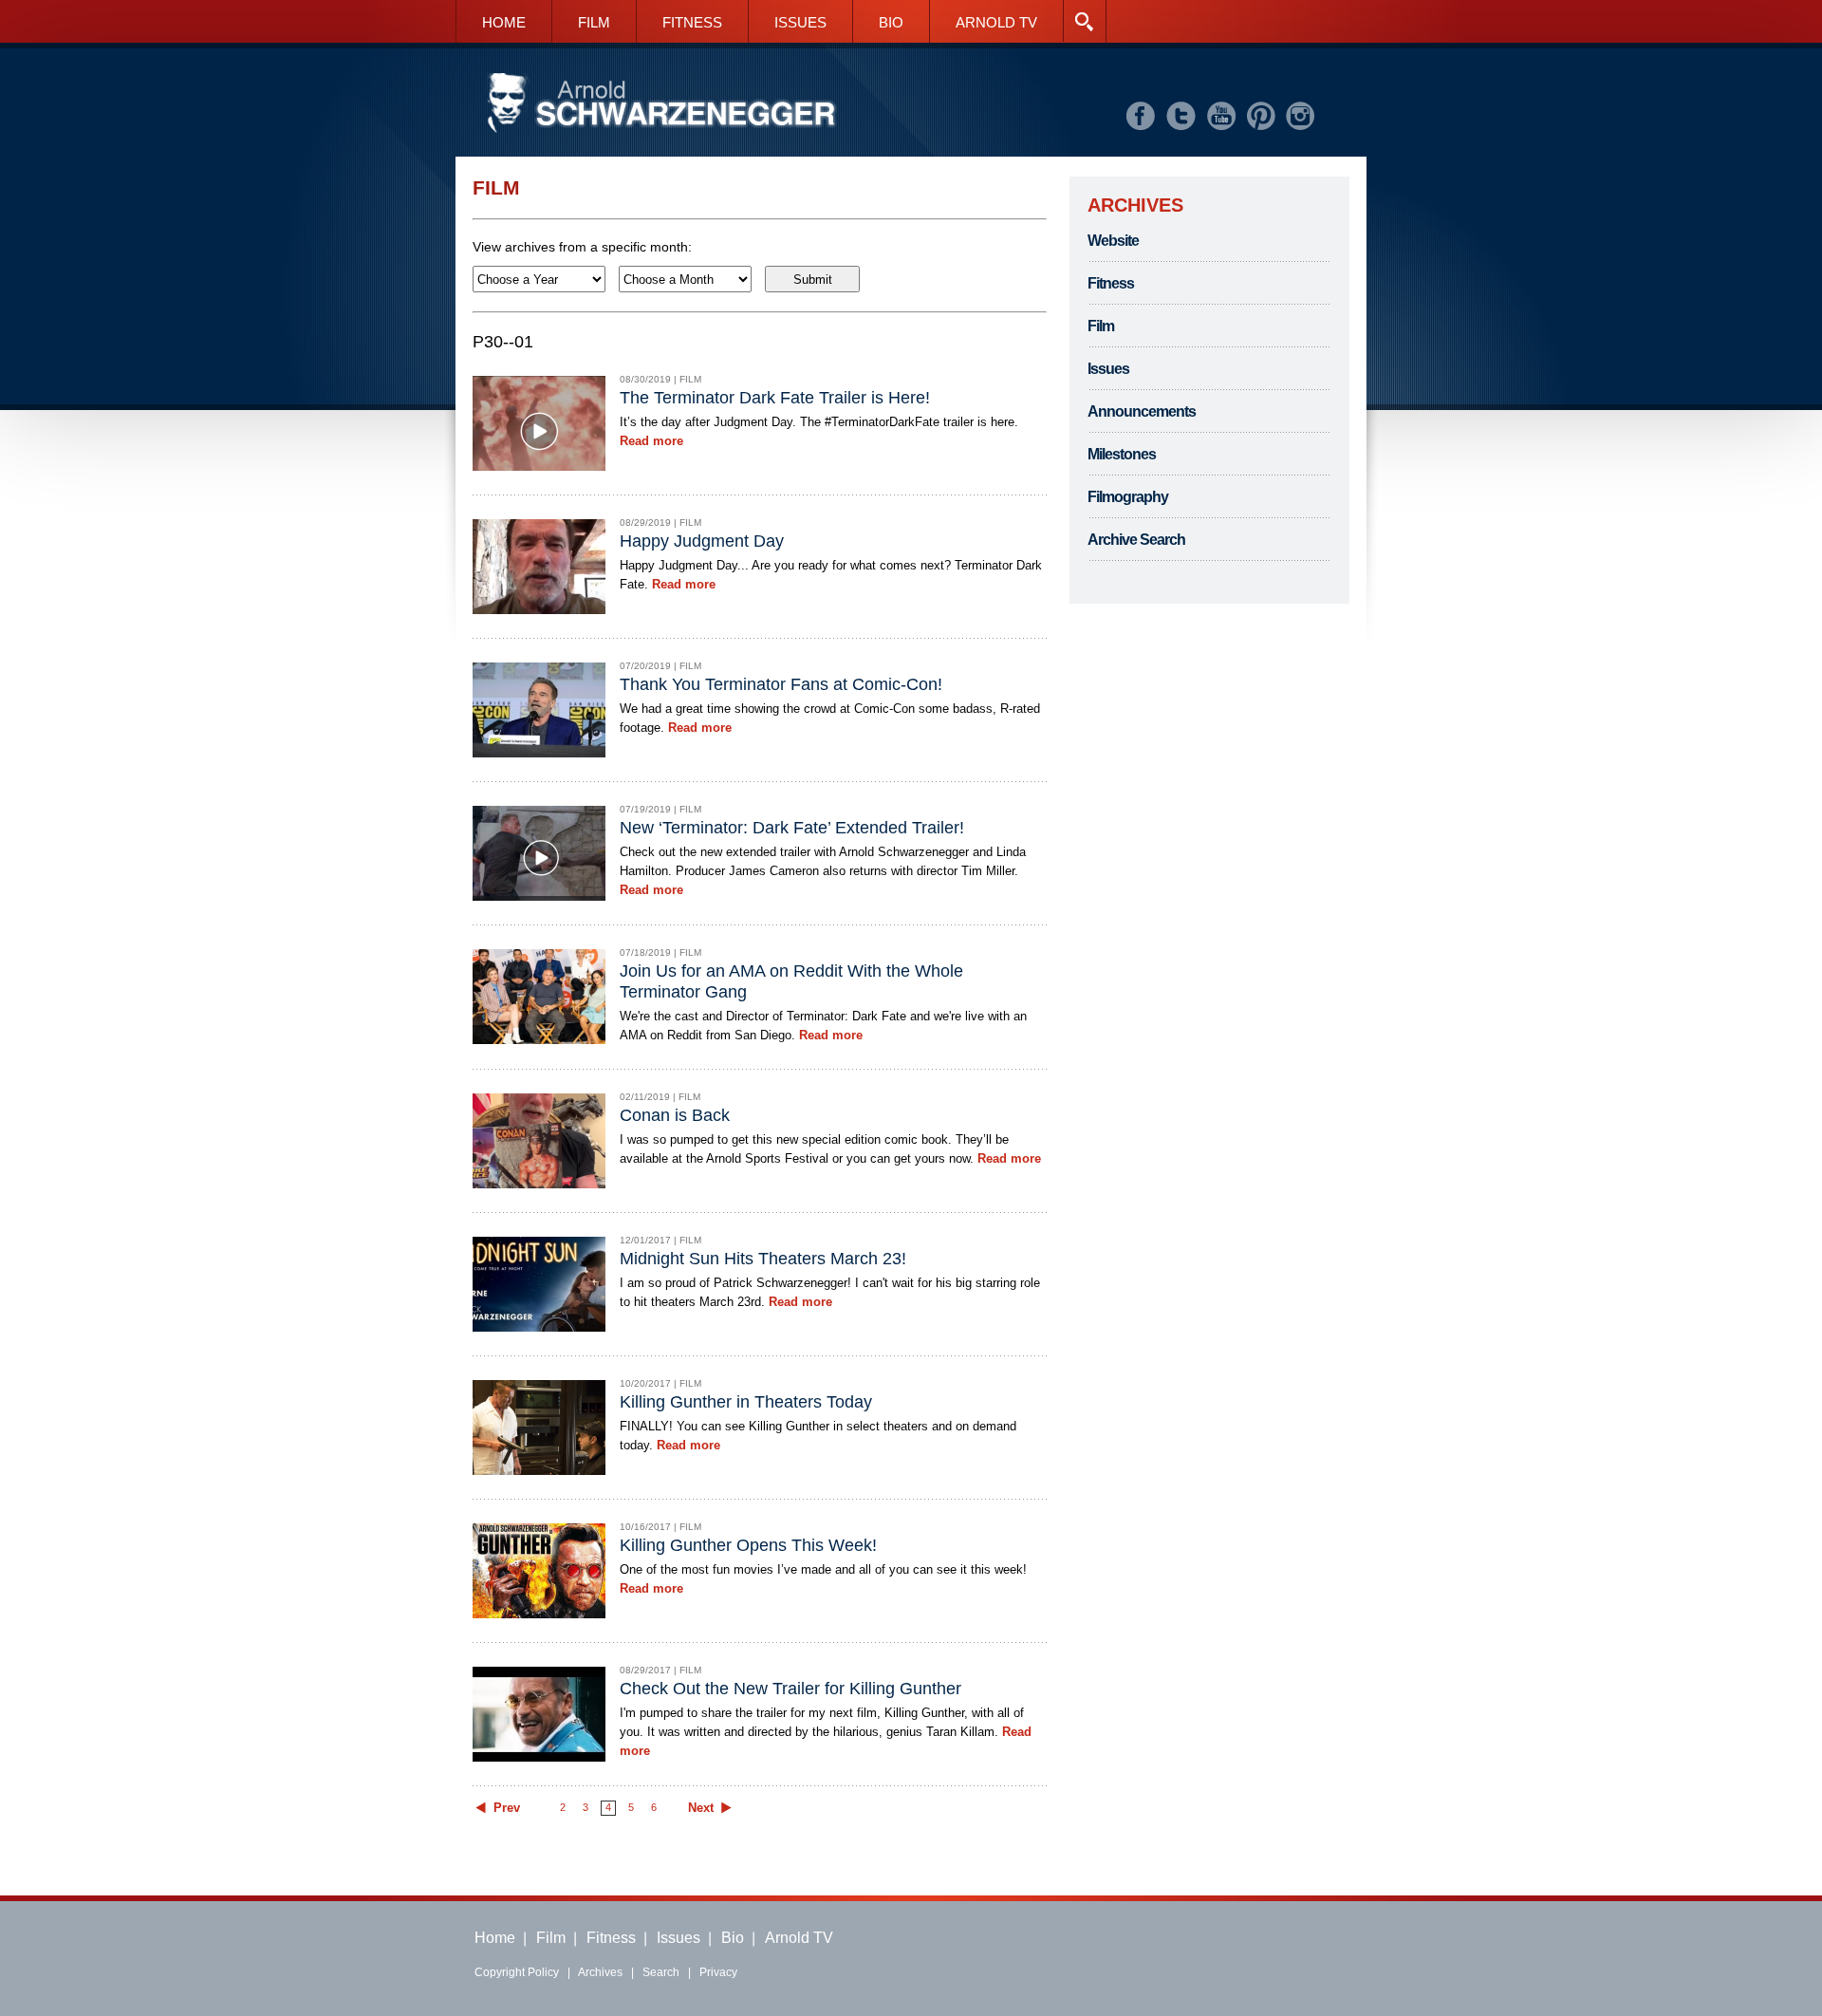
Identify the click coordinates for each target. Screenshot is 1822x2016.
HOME (504, 22)
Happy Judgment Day (702, 541)
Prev (507, 1808)
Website (1113, 241)
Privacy (718, 1972)
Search (661, 1972)
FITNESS (692, 22)
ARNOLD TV (996, 22)
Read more (651, 441)
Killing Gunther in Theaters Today (746, 1402)
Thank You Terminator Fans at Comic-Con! (781, 684)
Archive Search (1136, 540)
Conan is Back (675, 1115)
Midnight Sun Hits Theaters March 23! (763, 1259)
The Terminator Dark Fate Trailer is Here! (775, 398)
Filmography (1128, 497)
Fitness (1111, 283)
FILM (594, 22)
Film (1101, 326)
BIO (891, 22)
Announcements (1142, 411)
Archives (600, 1972)
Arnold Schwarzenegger (661, 104)
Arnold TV (799, 1938)
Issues (1108, 369)
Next (701, 1808)
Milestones (1122, 454)
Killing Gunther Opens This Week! (748, 1545)
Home (495, 1938)
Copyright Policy (517, 1972)
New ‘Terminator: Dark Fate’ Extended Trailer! (792, 828)
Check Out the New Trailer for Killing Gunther (790, 1689)
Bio (733, 1938)
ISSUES (800, 22)
